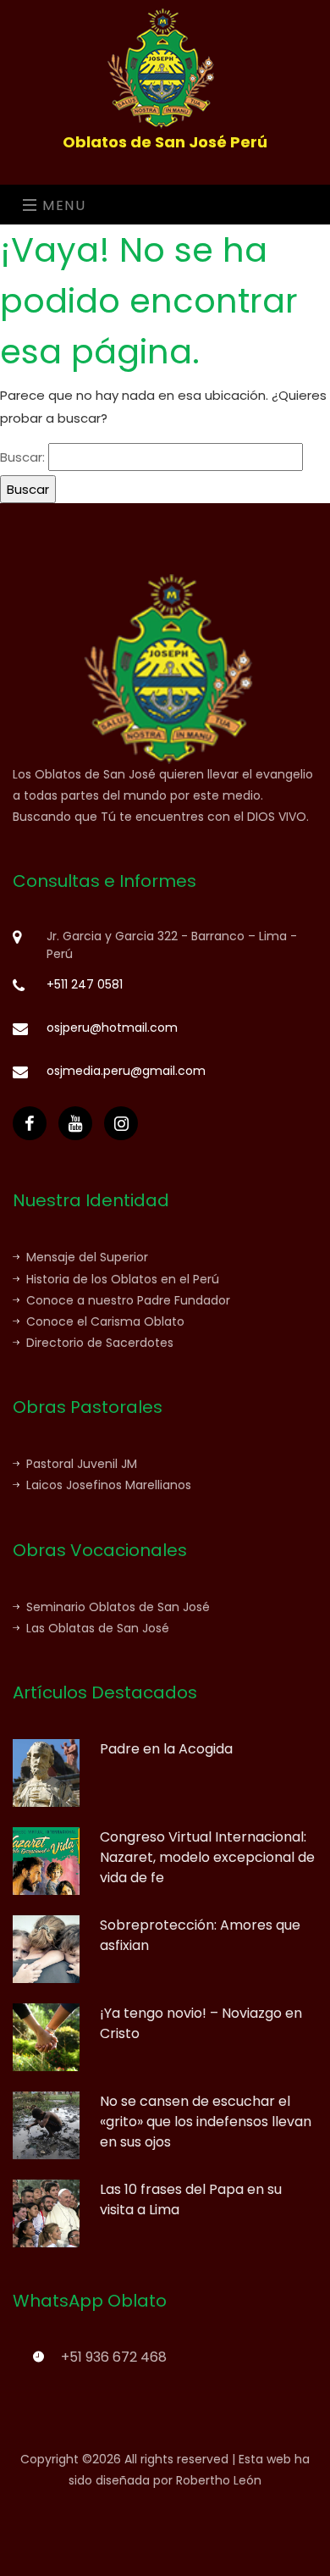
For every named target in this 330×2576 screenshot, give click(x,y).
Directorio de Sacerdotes (100, 1343)
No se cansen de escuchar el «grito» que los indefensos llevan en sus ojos (206, 2122)
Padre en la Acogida (166, 1749)
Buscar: (22, 457)
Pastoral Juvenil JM (82, 1464)
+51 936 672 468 (114, 2357)
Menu (62, 205)
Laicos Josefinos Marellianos (109, 1485)
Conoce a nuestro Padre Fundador (128, 1300)
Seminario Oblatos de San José (118, 1607)
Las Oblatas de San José (98, 1628)
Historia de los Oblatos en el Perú (123, 1279)
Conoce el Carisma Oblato (105, 1321)
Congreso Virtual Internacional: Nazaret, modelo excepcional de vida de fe (207, 1857)
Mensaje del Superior (87, 1257)
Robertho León (219, 2480)
